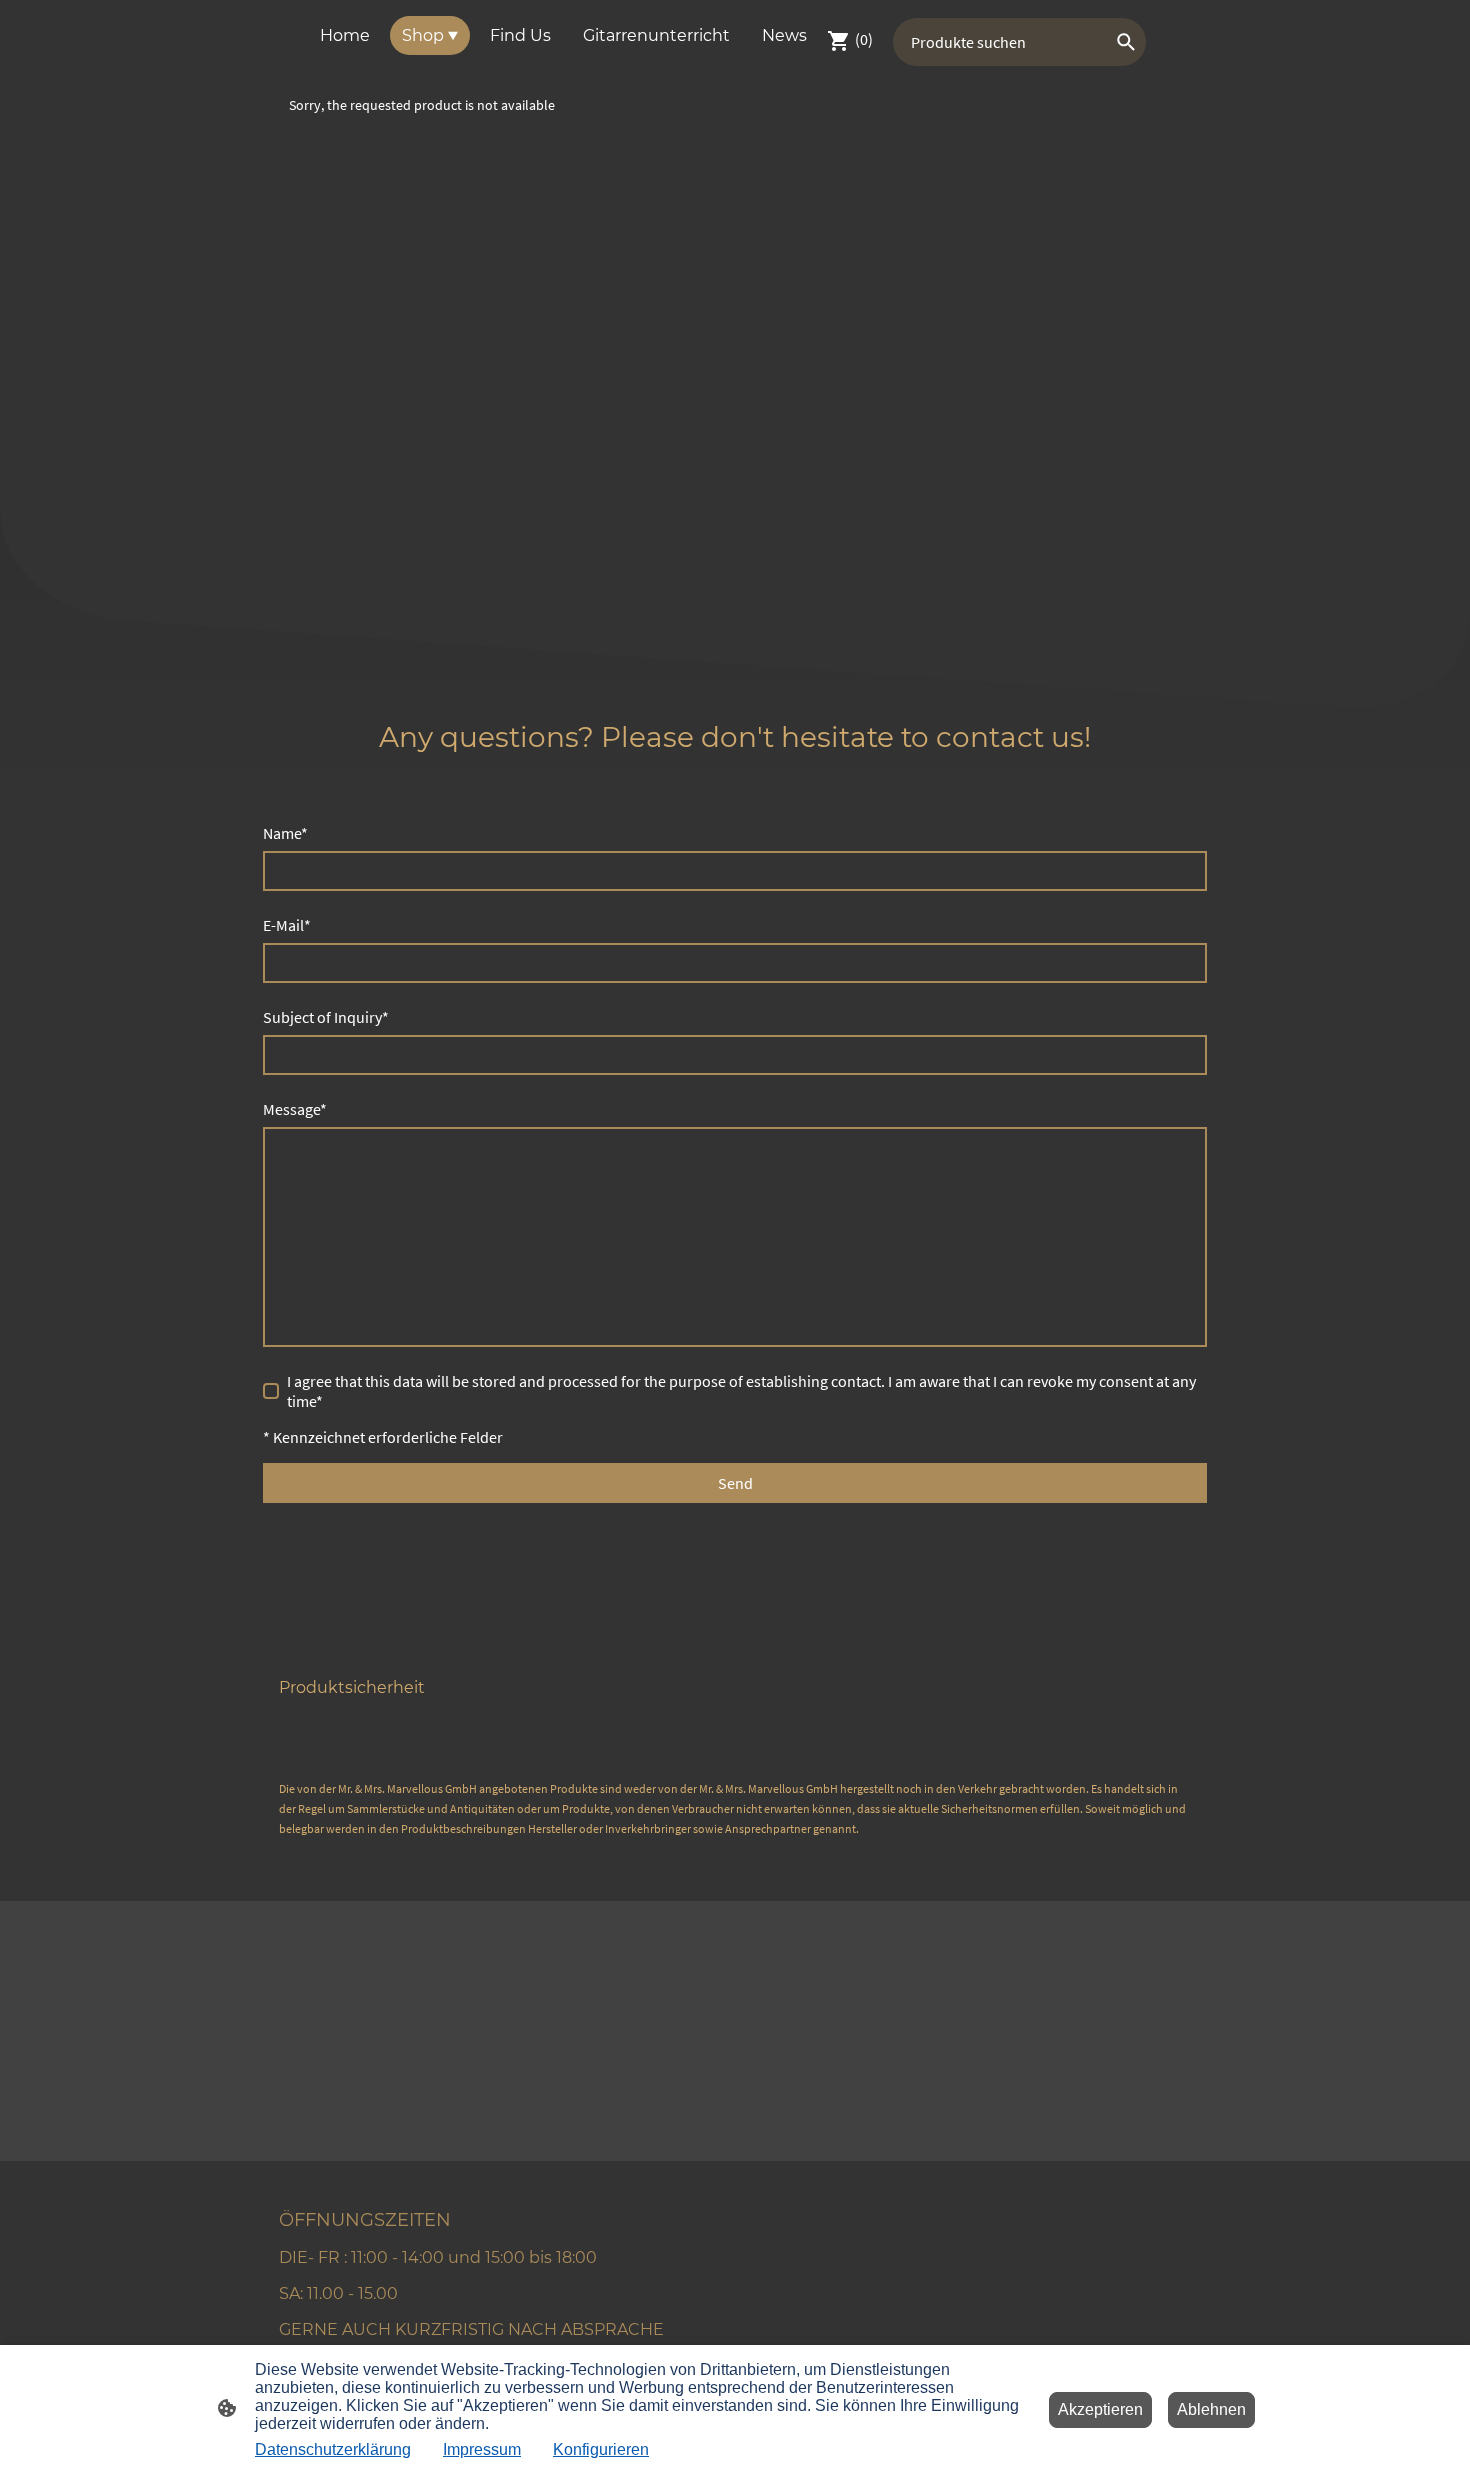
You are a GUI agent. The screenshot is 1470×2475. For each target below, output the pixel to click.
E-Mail (287, 925)
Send (735, 1483)
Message (295, 1109)
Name (285, 833)
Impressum (482, 2449)
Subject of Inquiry (326, 1017)
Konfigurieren (601, 2449)
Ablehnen (1211, 2409)
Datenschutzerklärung (333, 2449)
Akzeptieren (1100, 2409)
